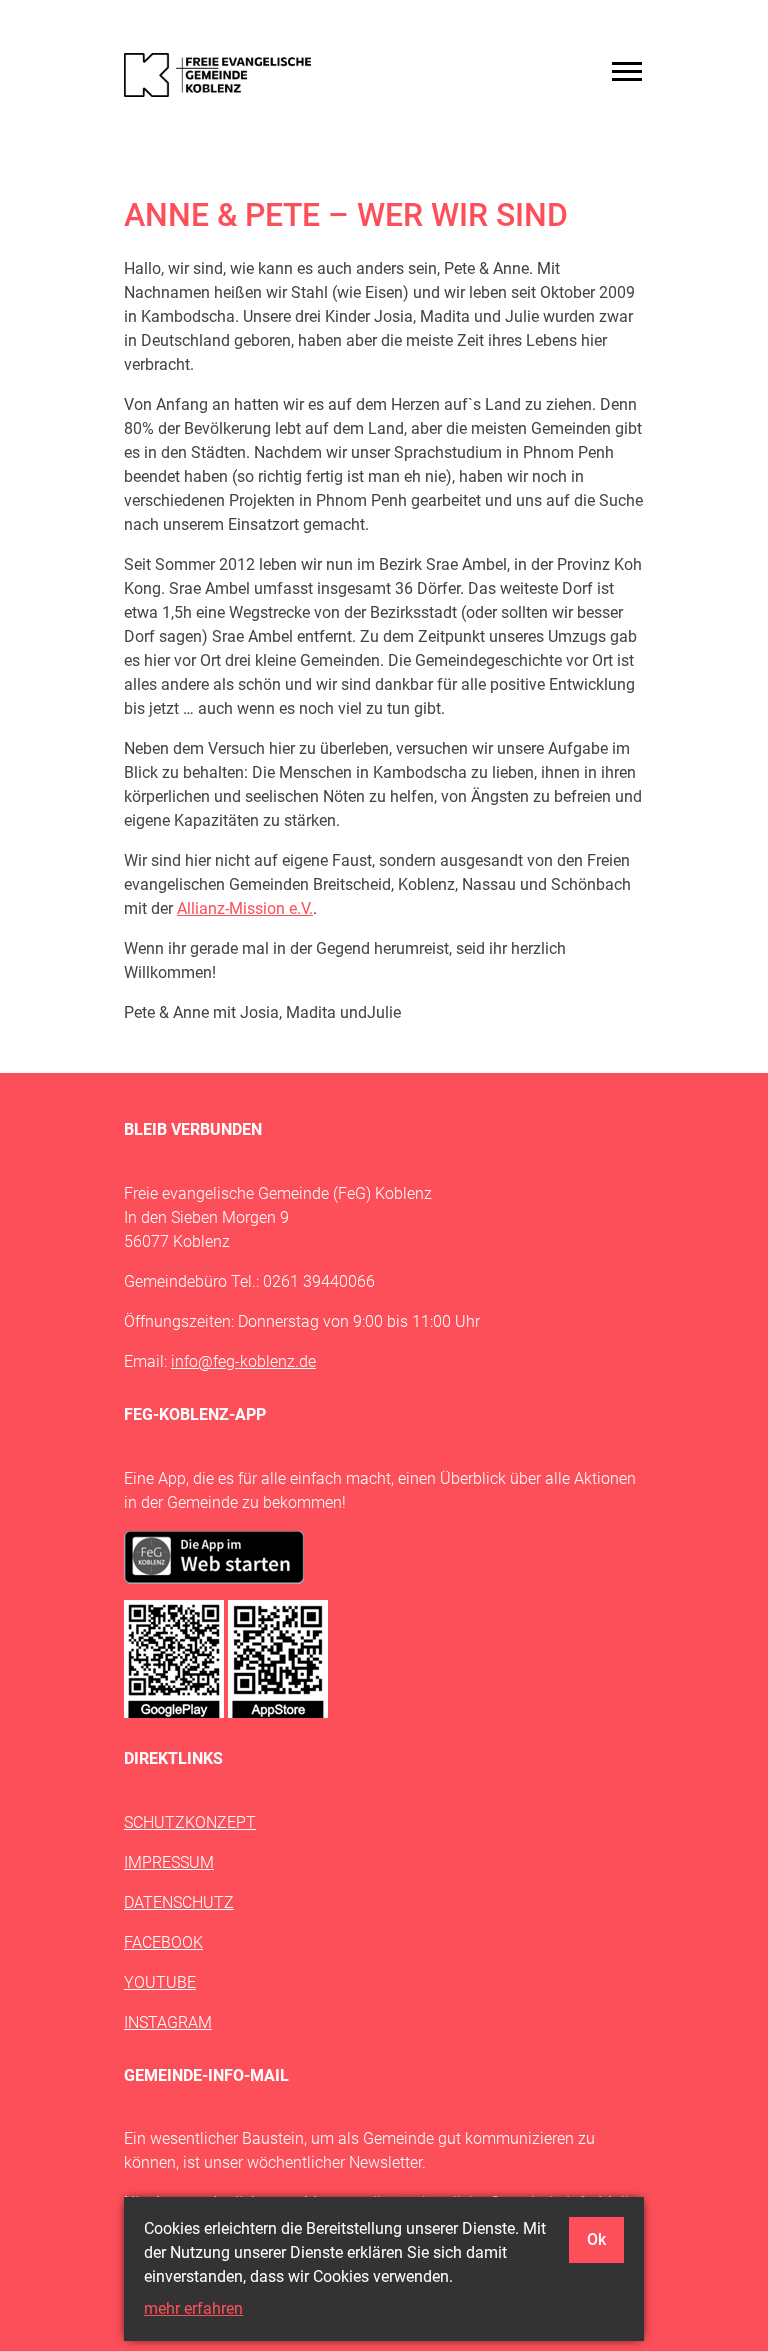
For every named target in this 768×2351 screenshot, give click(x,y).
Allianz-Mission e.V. (245, 908)
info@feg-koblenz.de (243, 1361)
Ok (596, 2239)
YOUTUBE (160, 1982)
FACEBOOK (163, 1942)
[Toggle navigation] (627, 71)
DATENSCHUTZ (179, 1902)
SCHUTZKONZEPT (190, 1822)
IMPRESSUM (169, 1862)
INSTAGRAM (168, 2022)
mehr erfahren (193, 2308)
